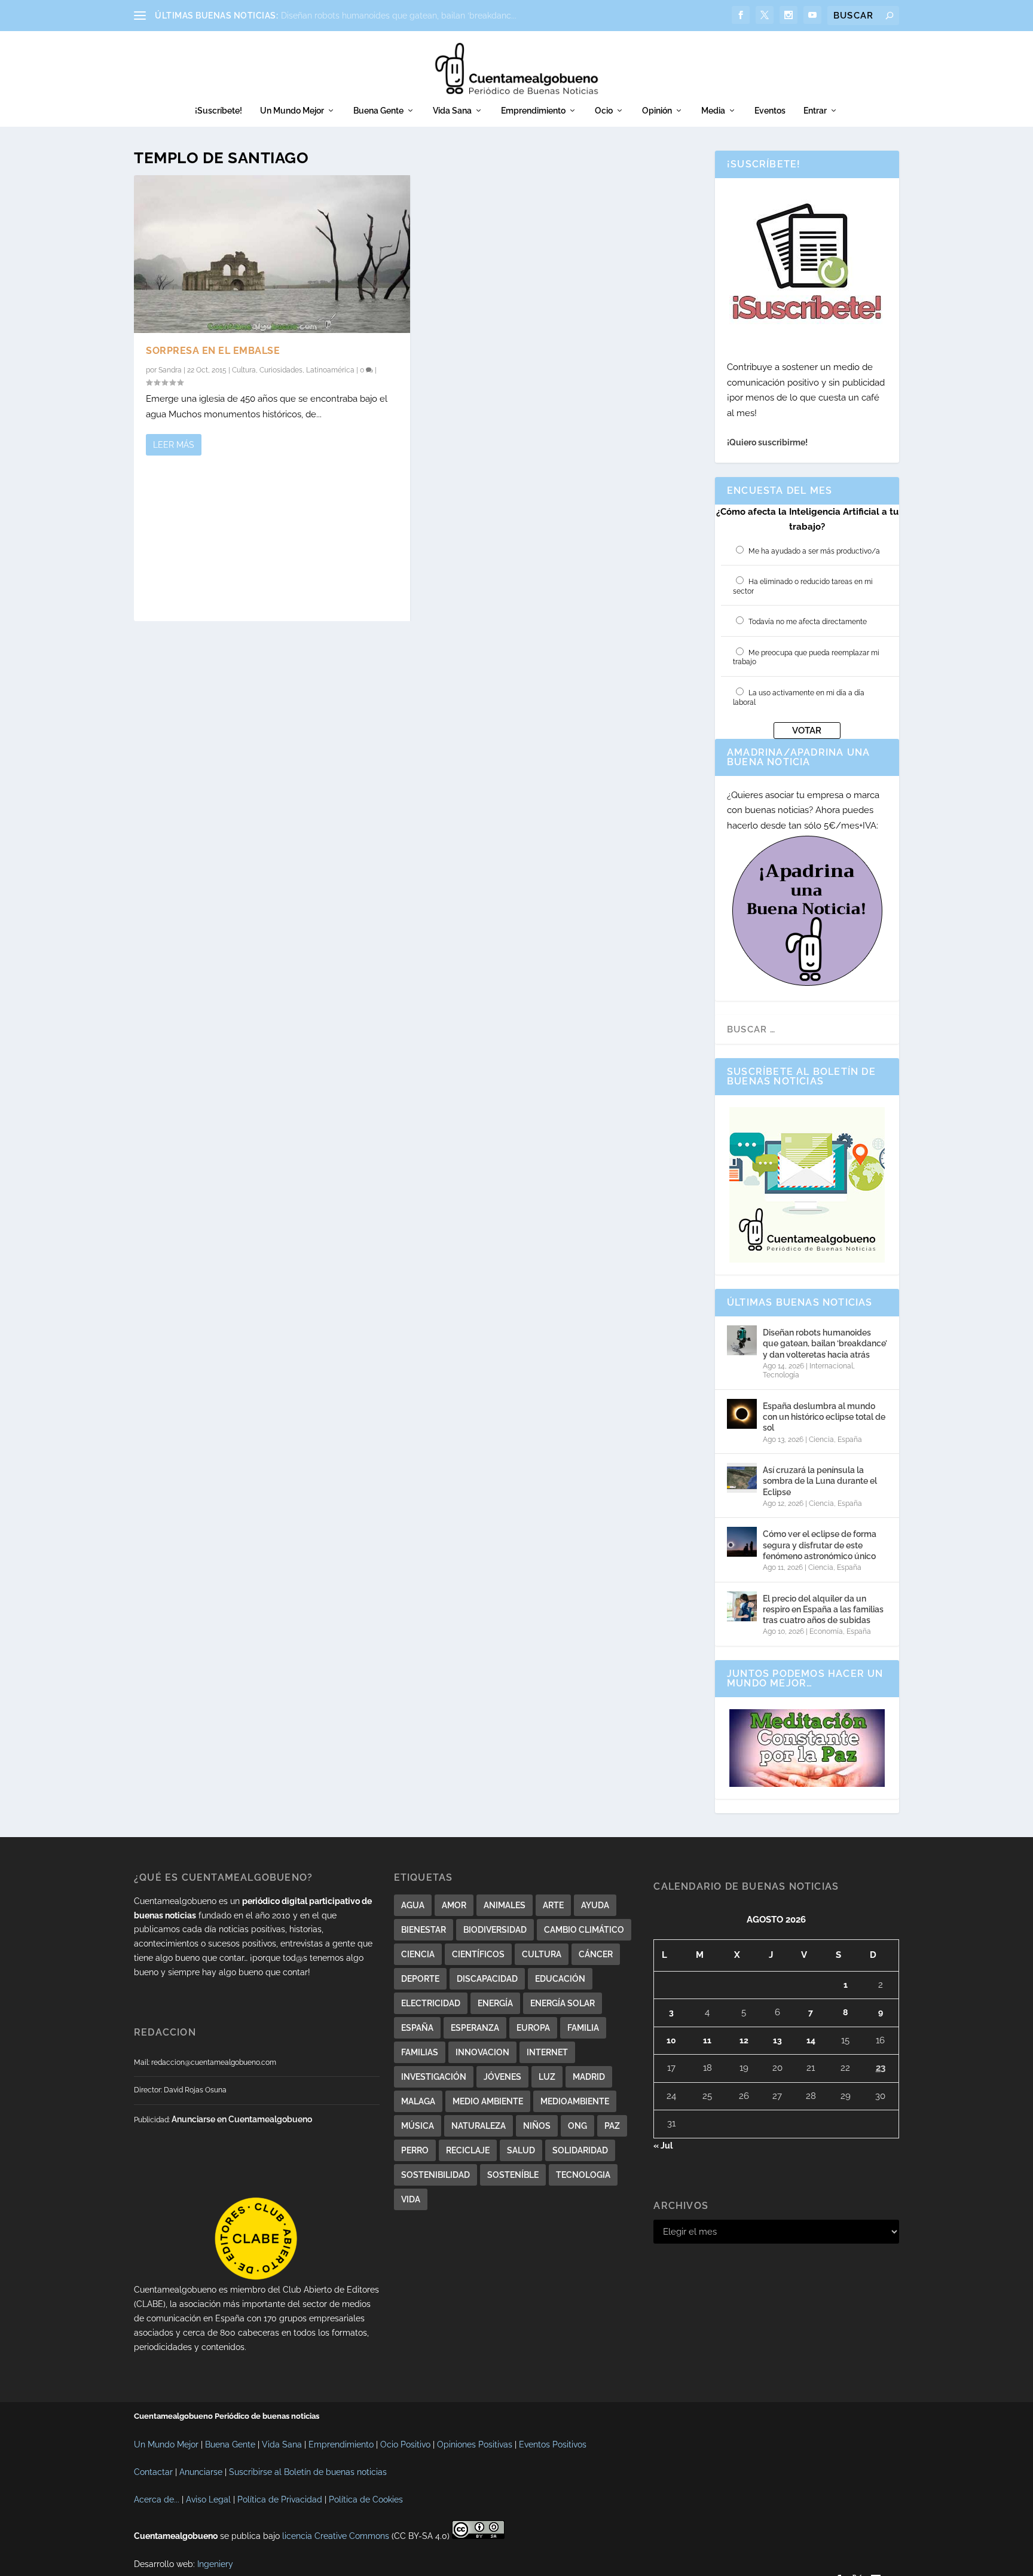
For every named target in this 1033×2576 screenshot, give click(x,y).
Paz (612, 2126)
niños (537, 2126)
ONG (577, 2126)
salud (521, 2150)
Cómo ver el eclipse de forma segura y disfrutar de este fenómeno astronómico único (820, 1545)
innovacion (482, 2052)
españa (417, 2028)
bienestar (424, 1930)
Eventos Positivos (553, 2444)
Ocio (604, 111)
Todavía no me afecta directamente (808, 622)
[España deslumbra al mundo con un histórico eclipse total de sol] (742, 1414)
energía (495, 2003)
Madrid (589, 2077)
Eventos (770, 111)
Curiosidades (281, 370)
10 (671, 2040)
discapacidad (487, 1979)
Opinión (657, 111)
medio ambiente (488, 2101)
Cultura (244, 370)
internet (547, 2052)
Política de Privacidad (280, 2499)
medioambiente (575, 2101)
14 (811, 2040)
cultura (542, 1954)
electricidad (431, 2003)
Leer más (174, 445)
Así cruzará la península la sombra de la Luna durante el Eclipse (820, 1481)
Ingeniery (215, 2564)
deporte (420, 1979)
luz (547, 2077)
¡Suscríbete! (218, 111)
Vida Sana (452, 111)
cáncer (596, 1954)
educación (560, 1979)
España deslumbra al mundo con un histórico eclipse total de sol (824, 1417)
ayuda (595, 1905)
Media (713, 111)
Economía (826, 1631)
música (418, 2126)
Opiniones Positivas (475, 2444)
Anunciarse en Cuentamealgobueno (242, 2119)
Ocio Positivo (405, 2444)
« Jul (663, 2146)
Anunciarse (201, 2472)
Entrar (815, 111)
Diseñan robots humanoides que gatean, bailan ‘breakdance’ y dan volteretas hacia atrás (825, 1343)
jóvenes (502, 2077)
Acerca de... (157, 2499)
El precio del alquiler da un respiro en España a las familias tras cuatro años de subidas (823, 1609)
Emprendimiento (533, 111)
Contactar (153, 2472)
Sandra (170, 370)
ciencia (418, 1954)
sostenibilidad (435, 2175)
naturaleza (479, 2126)
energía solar (563, 2003)
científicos (478, 1954)
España (850, 1440)
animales (505, 1905)
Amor (454, 1905)
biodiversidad (495, 1930)
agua (413, 1905)
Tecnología (781, 1375)
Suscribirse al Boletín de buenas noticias (308, 2472)
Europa (533, 2028)
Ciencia (821, 1440)
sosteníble (513, 2175)
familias (420, 2052)
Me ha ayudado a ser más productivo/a (814, 551)
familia (583, 2028)
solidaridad (580, 2150)
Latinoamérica (330, 370)
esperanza (475, 2028)
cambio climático (584, 1930)
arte (553, 1905)
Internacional (831, 1366)
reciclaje (468, 2150)
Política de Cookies (366, 2499)
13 (777, 2040)
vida (411, 2199)
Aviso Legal (208, 2499)
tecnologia (583, 2175)
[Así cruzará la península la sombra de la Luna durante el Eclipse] (742, 1478)
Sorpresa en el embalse (213, 351)
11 (707, 2040)
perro (415, 2150)
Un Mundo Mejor (292, 111)
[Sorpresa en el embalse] (272, 254)
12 (744, 2040)
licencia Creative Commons (336, 2536)
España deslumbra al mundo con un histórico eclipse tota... (397, 16)
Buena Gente (378, 111)
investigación (434, 2077)
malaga (418, 2101)
